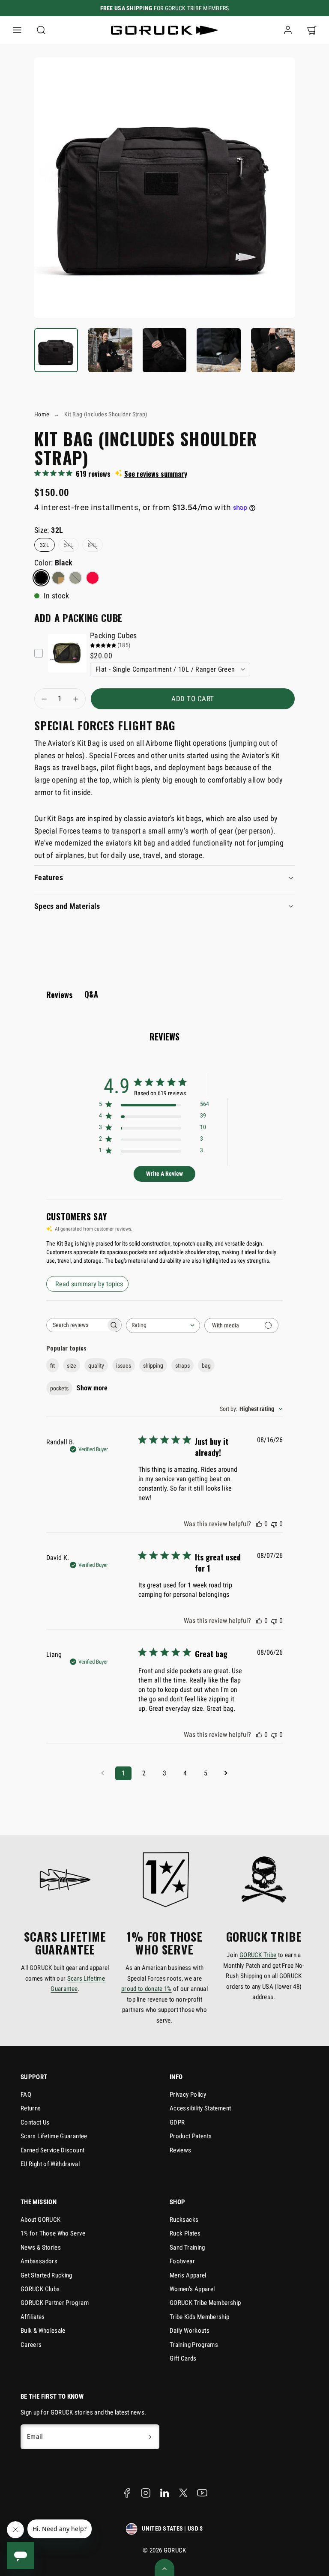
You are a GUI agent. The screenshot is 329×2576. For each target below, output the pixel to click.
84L (93, 545)
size (72, 1366)
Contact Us (35, 2122)
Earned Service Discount (52, 2150)
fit (52, 1366)
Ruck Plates (185, 2233)
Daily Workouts (190, 2331)
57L (69, 545)
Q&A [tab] (91, 994)
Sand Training (187, 2247)
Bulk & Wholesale (43, 2331)
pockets (59, 1388)
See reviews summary (156, 474)
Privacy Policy (188, 2095)
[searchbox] (76, 1325)
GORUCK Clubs (40, 2289)
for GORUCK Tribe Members (165, 8)
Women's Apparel (192, 2289)
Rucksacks (184, 2220)
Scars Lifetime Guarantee (54, 2136)
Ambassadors (39, 2261)
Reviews (181, 2150)
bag (206, 1366)
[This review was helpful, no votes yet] (259, 1524)
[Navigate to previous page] (103, 1773)
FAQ (26, 2095)
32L (45, 545)
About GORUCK (40, 2220)
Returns (31, 2108)
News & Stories (41, 2247)
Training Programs (194, 2345)
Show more (92, 1388)
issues (124, 1366)
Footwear (182, 2261)
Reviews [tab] (59, 995)
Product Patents (191, 2136)
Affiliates (33, 2317)
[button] (17, 30)
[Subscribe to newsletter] (150, 2437)
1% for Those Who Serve (53, 2233)
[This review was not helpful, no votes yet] (274, 1524)
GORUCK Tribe (258, 1955)
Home (42, 414)
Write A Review (164, 1174)
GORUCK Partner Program (55, 2303)
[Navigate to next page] (226, 1773)
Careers (31, 2345)
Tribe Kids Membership (200, 2317)
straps (182, 1366)
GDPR (177, 2122)
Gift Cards (183, 2358)
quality (96, 1366)
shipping (153, 1366)
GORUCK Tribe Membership (205, 2303)
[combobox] (163, 1325)
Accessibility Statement (200, 2108)
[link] (288, 30)
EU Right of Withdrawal (50, 2164)
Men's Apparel (188, 2275)
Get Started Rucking (46, 2275)
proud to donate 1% (147, 1989)
